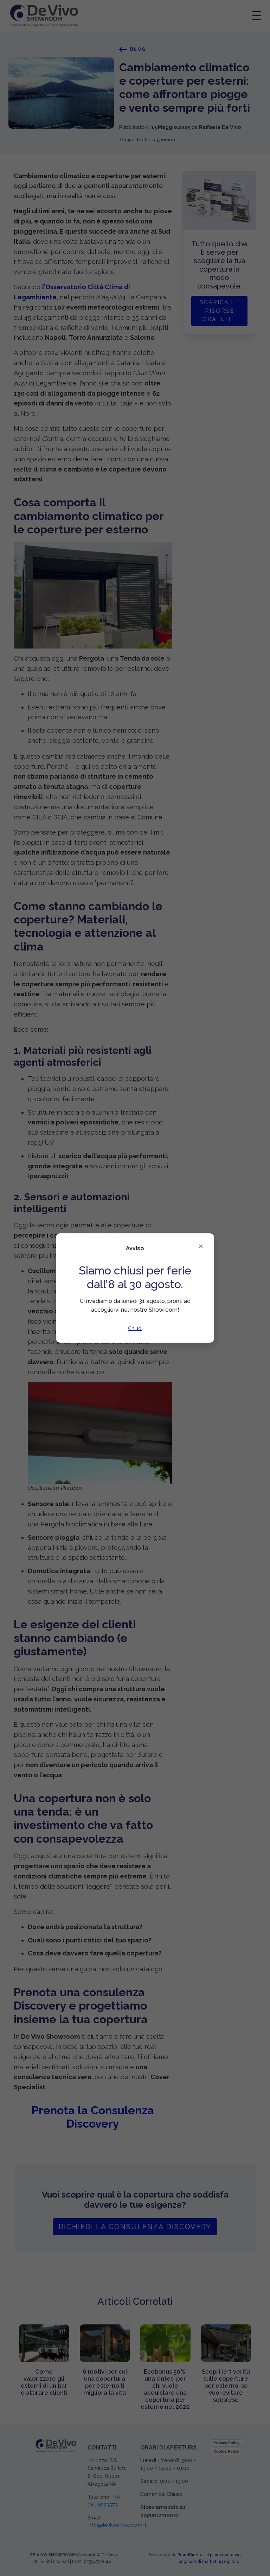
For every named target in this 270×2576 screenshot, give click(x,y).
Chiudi (135, 1328)
